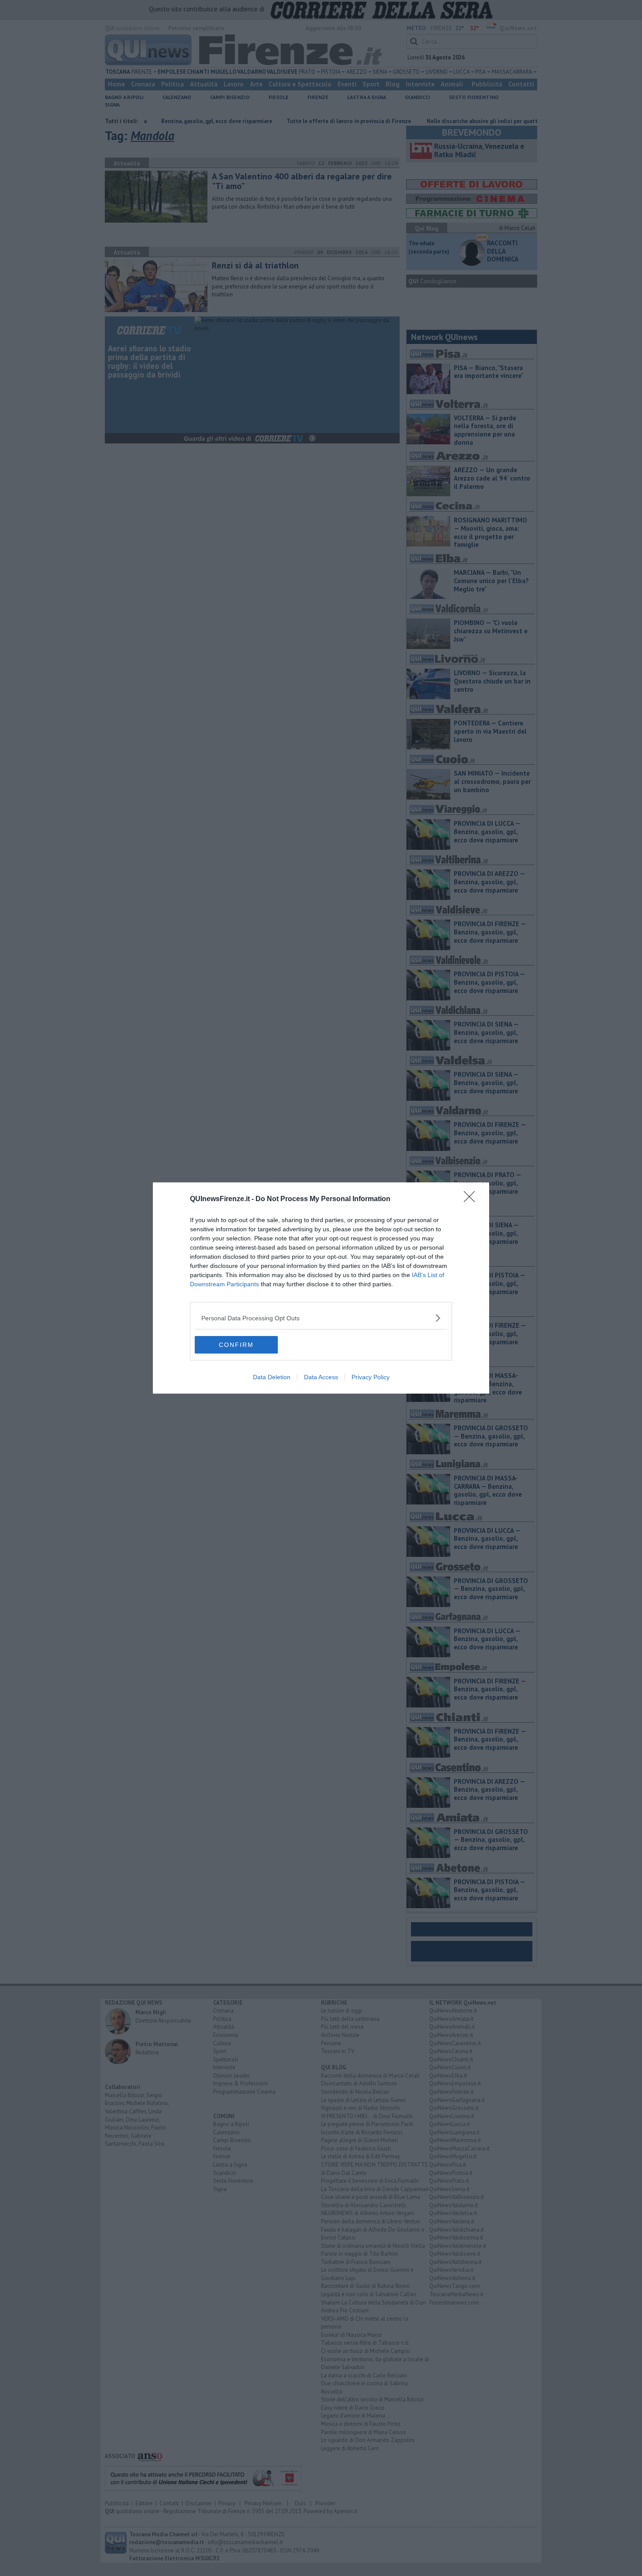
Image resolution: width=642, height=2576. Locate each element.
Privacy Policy (371, 1377)
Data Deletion (272, 1377)
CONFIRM (236, 1345)
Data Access (321, 1377)
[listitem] (321, 1318)
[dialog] (321, 1288)
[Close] (472, 1199)
